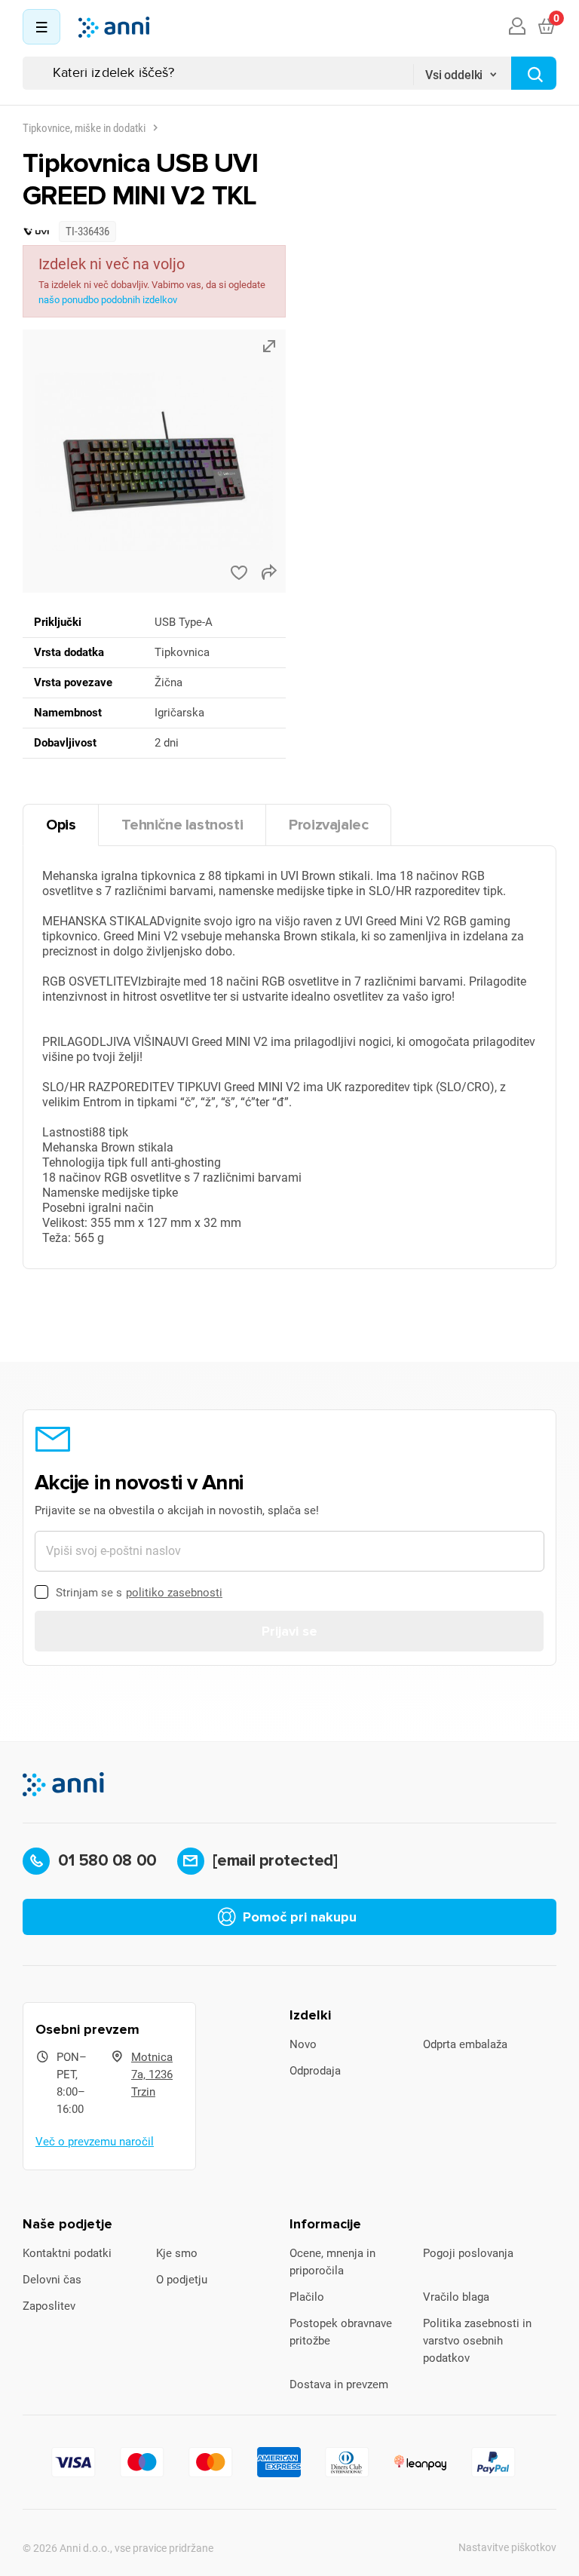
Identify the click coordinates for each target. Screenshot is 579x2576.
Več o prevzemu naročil (95, 2142)
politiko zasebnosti (174, 1593)
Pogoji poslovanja (468, 2253)
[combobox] (462, 70)
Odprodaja (315, 2071)
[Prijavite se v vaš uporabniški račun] (517, 27)
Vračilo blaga (456, 2297)
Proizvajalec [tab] (328, 825)
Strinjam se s (139, 1593)
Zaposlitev (49, 2306)
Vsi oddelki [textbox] (454, 75)
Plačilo (307, 2297)
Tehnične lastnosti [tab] (182, 825)
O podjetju (182, 2280)
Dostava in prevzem (339, 2384)
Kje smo (177, 2253)
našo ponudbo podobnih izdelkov (108, 300)
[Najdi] (534, 73)
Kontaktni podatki (67, 2253)
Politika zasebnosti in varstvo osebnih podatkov (477, 2341)
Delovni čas (52, 2280)
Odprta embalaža (465, 2044)
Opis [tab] (61, 825)
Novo (303, 2044)
